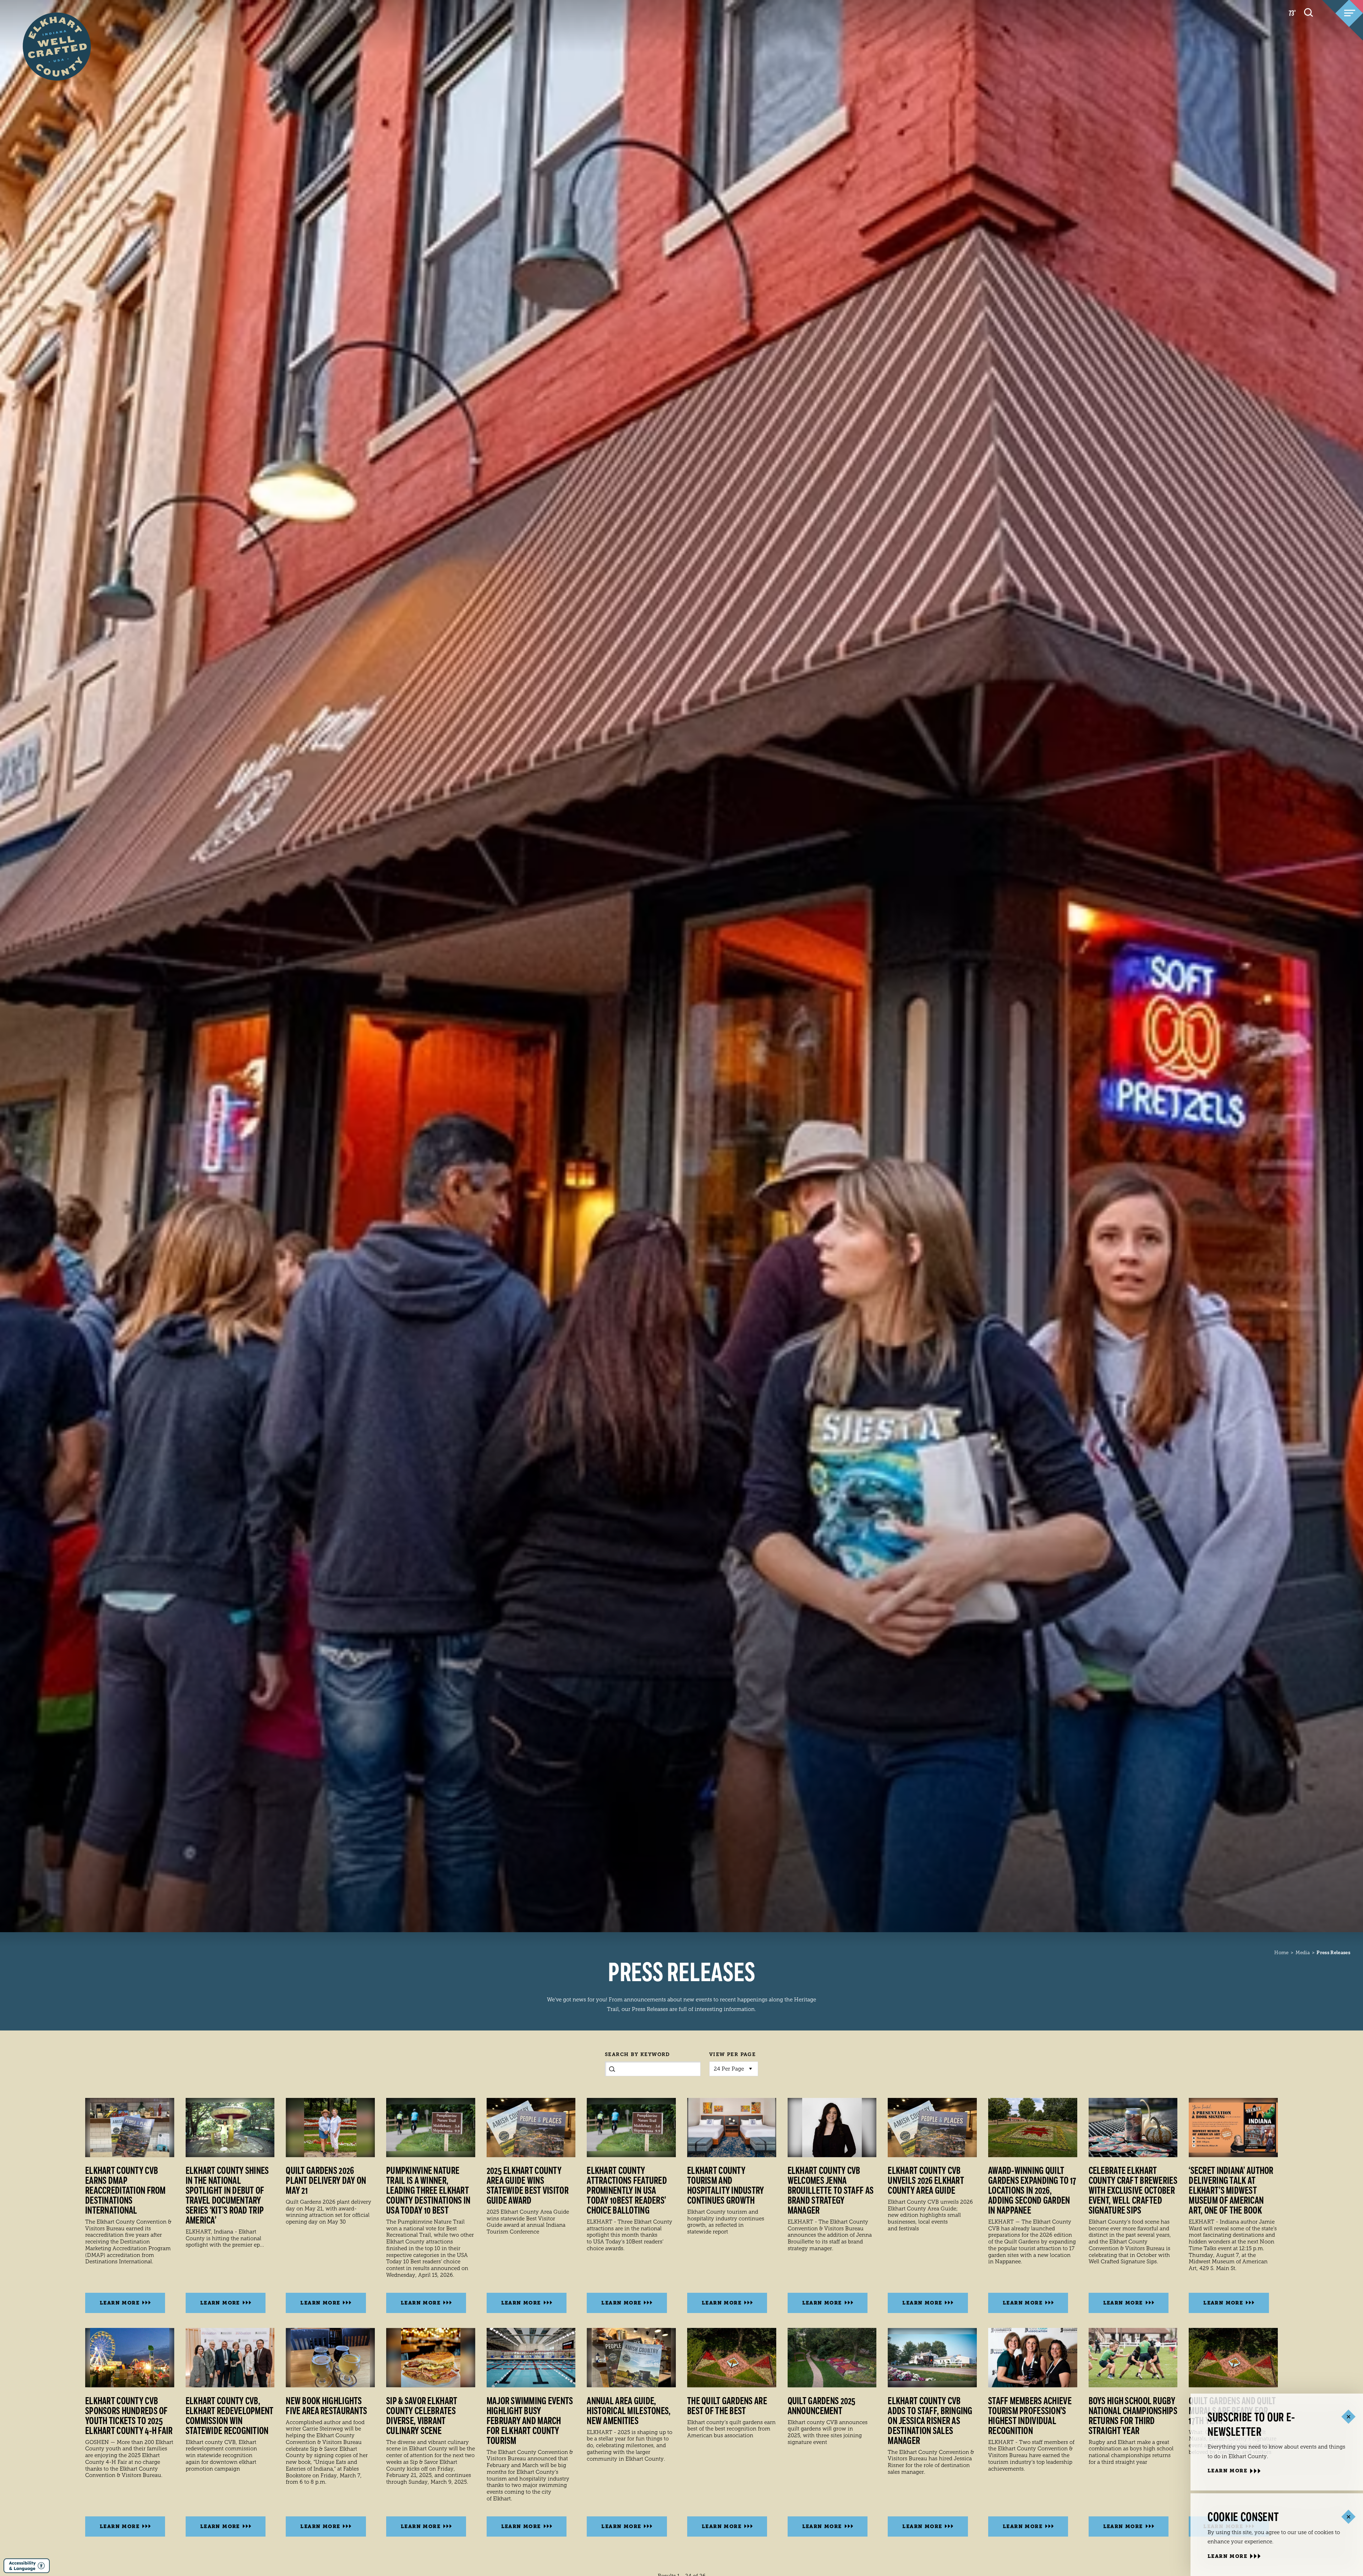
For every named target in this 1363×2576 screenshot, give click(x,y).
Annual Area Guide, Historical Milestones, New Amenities (629, 2411)
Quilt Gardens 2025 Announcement (822, 2406)
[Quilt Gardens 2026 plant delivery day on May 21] (330, 2128)
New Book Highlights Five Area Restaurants (326, 2406)
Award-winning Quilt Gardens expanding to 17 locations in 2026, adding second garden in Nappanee (1032, 2191)
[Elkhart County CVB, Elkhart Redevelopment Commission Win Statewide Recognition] (230, 2358)
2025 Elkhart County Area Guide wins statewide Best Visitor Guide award (528, 2186)
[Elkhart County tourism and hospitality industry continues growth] (732, 2128)
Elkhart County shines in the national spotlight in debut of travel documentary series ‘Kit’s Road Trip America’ (227, 2196)
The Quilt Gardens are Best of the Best (727, 2406)
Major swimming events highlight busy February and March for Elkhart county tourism (530, 2421)
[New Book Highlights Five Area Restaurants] (330, 2358)
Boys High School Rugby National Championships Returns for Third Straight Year (1133, 2416)
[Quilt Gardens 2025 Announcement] (832, 2358)
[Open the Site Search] (1309, 12)
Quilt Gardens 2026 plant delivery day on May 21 (326, 2181)
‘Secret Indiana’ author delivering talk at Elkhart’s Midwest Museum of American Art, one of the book (1231, 2191)
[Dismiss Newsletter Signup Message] (1348, 2417)
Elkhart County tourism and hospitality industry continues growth (726, 2186)
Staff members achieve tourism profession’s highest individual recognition (1030, 2416)
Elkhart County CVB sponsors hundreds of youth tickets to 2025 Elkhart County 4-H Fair (129, 2416)
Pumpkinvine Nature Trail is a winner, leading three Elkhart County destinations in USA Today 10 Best (428, 2191)
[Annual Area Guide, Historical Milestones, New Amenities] (631, 2358)
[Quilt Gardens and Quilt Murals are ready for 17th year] (1233, 2358)
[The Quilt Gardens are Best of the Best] (732, 2358)
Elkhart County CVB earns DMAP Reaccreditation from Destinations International (125, 2191)
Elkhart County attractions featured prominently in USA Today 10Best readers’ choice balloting (627, 2191)
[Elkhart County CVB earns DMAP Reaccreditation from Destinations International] (130, 2128)
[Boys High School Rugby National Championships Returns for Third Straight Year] (1133, 2358)
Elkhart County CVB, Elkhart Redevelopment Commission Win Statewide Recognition (230, 2416)
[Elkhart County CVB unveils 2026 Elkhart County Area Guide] (932, 2128)
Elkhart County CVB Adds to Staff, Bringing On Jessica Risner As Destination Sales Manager (930, 2421)
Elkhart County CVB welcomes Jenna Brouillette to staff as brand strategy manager (831, 2191)
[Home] (57, 33)
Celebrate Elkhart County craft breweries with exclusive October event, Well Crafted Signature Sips (1133, 2191)
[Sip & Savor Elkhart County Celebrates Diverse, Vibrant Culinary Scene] (431, 2358)
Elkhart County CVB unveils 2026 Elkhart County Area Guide (926, 2181)
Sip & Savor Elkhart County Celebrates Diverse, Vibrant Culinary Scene (422, 2416)
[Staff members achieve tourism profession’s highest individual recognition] (1033, 2358)
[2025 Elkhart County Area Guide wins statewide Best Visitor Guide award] (531, 2128)
